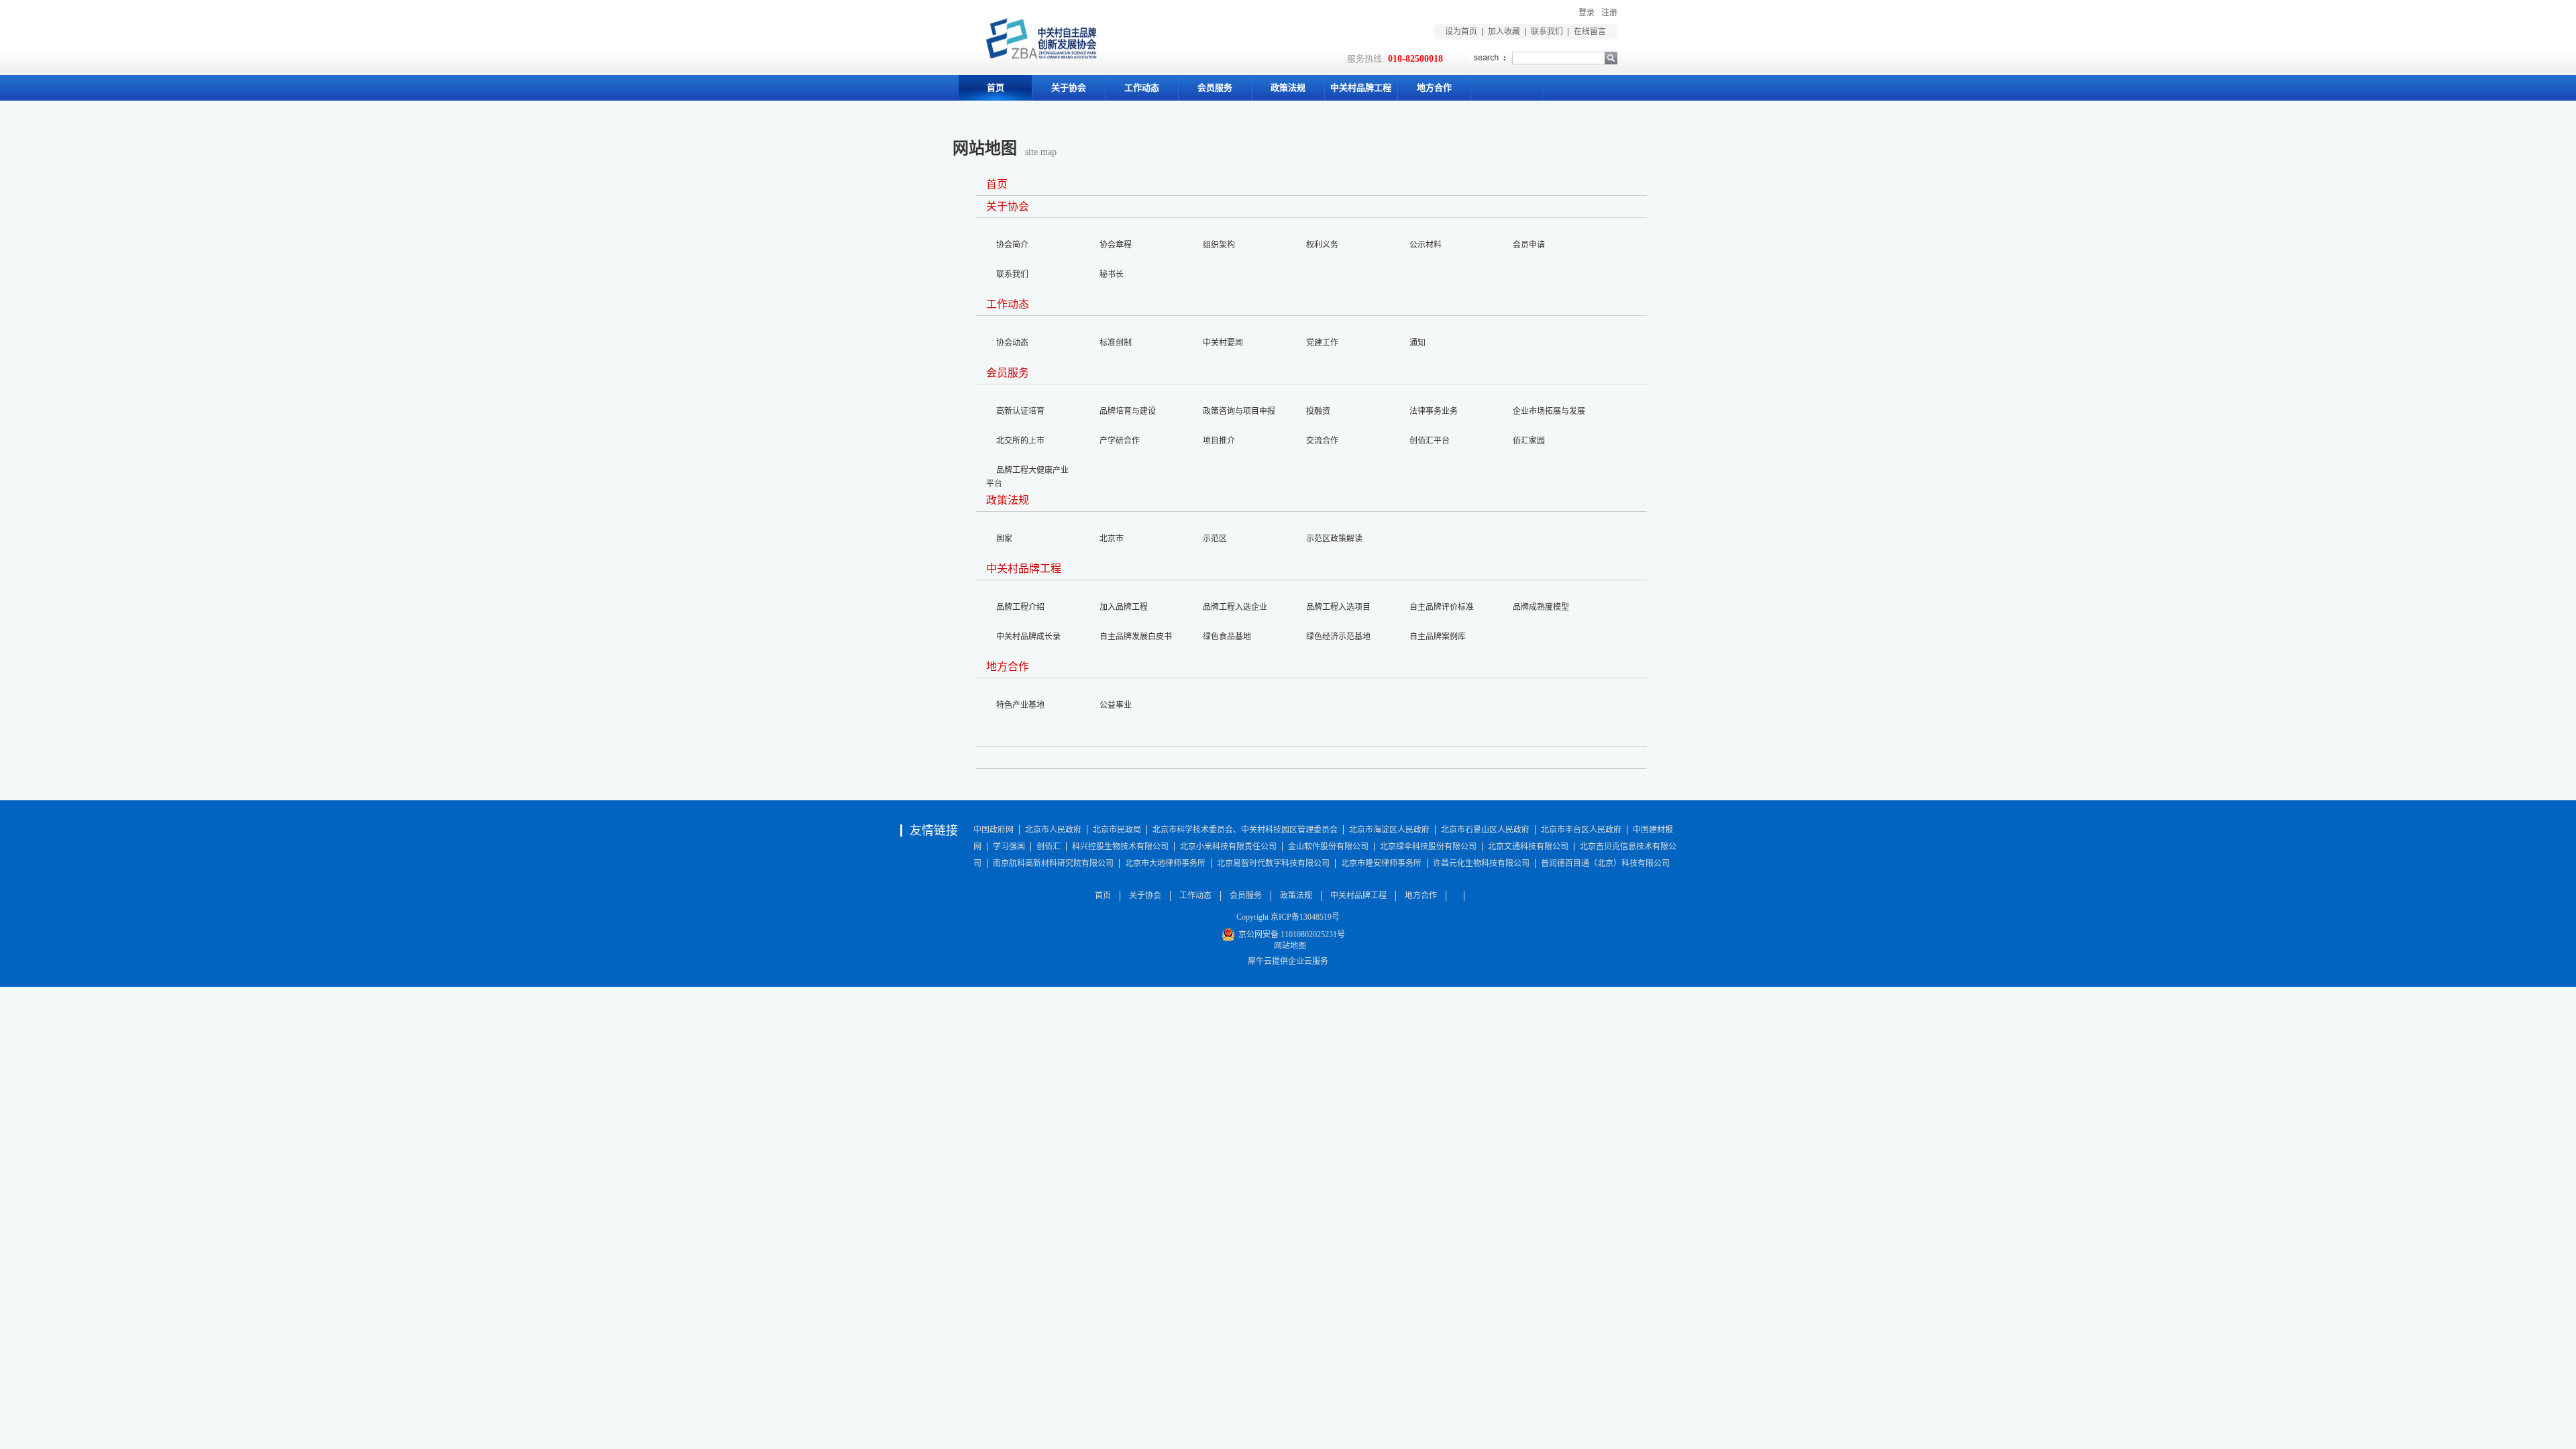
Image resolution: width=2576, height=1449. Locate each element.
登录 (1587, 13)
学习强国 (1009, 847)
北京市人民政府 (1053, 830)
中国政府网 (994, 830)
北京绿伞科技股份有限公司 (1428, 847)
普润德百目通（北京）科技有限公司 (1605, 863)
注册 (1609, 13)
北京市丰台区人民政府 (1581, 830)
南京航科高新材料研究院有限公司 (1053, 863)
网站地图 (1288, 946)
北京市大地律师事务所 (1165, 863)
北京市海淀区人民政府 (1389, 830)
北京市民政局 (1117, 830)
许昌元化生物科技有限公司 (1481, 863)
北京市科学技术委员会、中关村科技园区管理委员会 (1245, 830)
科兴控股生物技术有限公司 (1120, 847)
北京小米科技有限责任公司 (1228, 847)
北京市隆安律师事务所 (1381, 863)
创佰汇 (1049, 847)
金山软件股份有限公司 (1328, 847)
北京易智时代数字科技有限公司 (1273, 863)
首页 (996, 88)
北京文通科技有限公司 (1528, 847)
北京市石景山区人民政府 (1485, 830)
